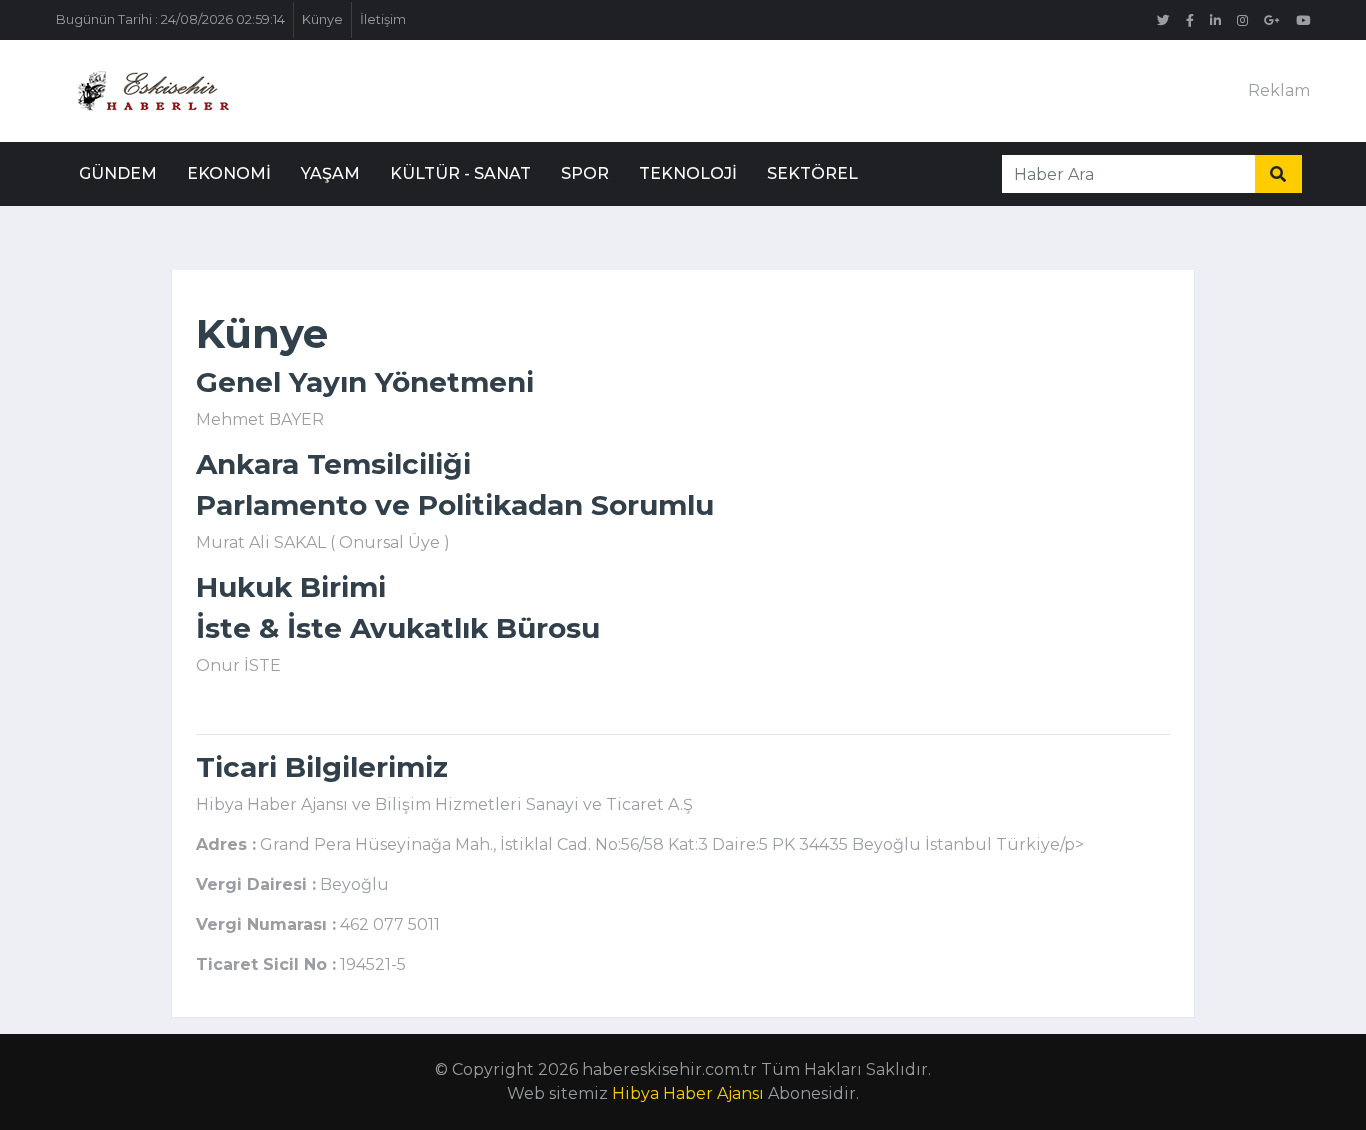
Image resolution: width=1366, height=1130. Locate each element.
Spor (585, 173)
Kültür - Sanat (460, 173)
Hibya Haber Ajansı (688, 1093)
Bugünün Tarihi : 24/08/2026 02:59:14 (170, 19)
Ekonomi (229, 173)
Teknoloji (688, 173)
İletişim (383, 19)
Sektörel (812, 173)
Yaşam (330, 173)
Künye (322, 19)
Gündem (118, 173)
